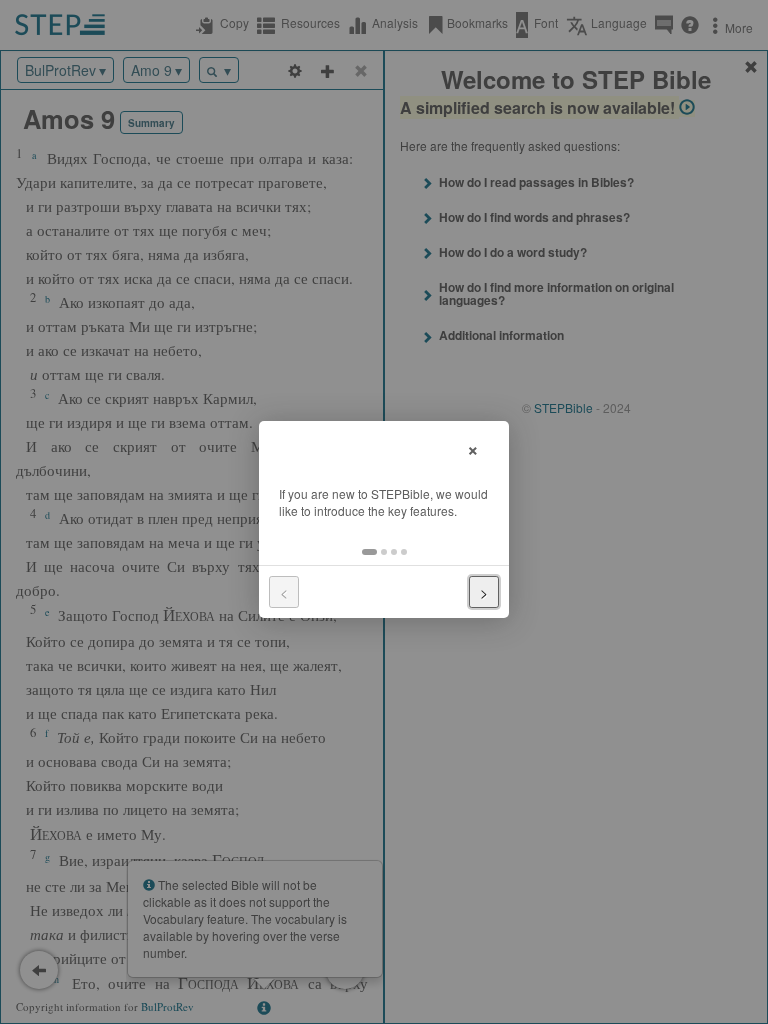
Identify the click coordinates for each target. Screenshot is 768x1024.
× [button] (473, 447)
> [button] (484, 592)
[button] (369, 552)
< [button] (284, 592)
